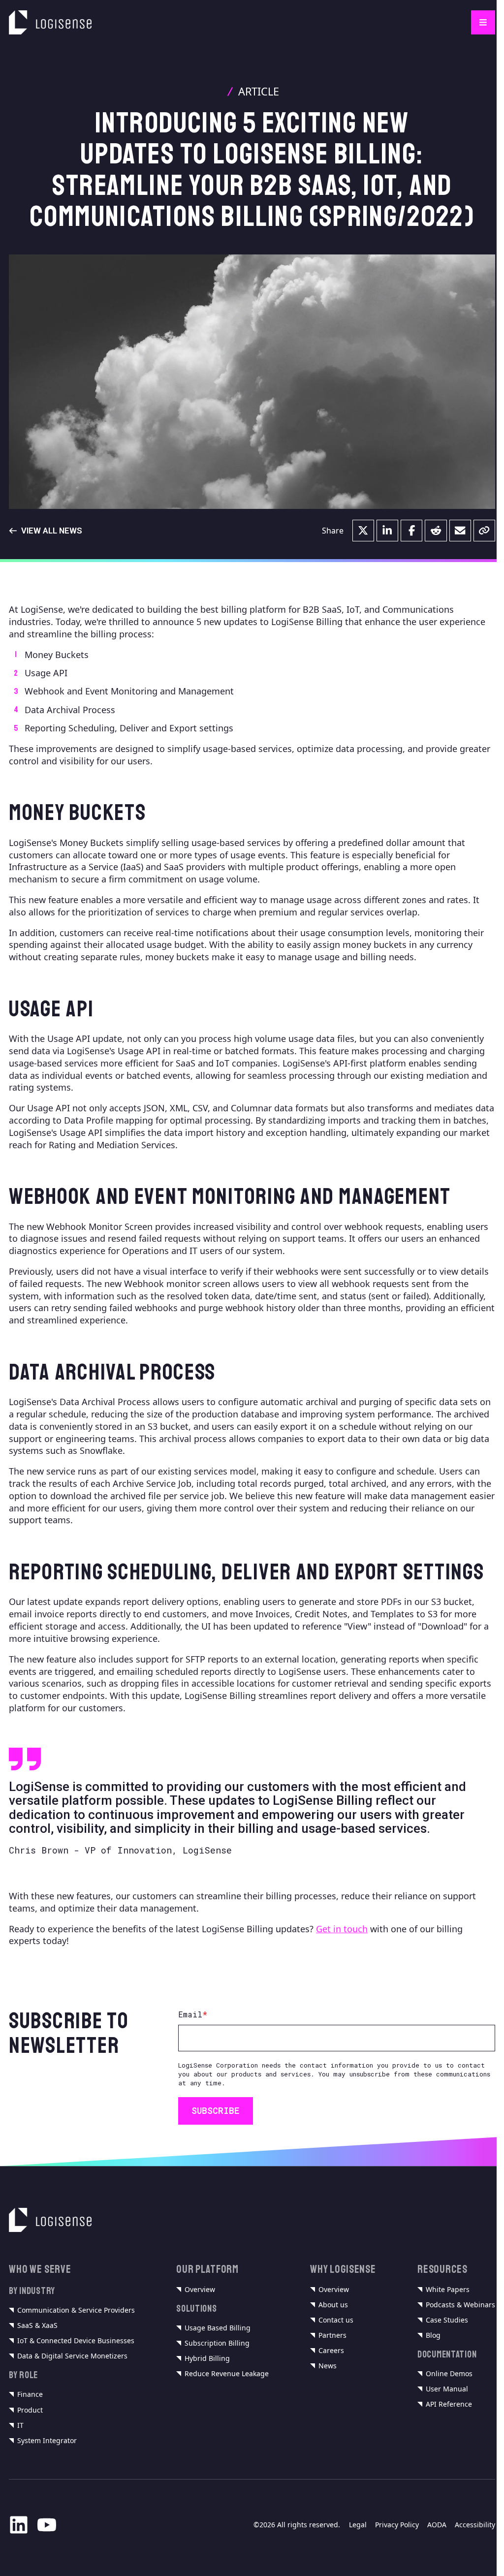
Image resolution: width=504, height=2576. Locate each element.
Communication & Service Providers (76, 2310)
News (328, 2366)
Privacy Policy (397, 2525)
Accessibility (475, 2525)
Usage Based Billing (218, 2328)
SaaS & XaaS (37, 2325)
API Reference (449, 2404)
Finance (30, 2394)
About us (333, 2305)
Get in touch (342, 1929)
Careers (331, 2351)
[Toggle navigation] (483, 22)
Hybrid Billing (207, 2358)
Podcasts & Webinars (460, 2305)
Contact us (336, 2320)
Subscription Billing (217, 2343)
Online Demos (449, 2374)
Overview (200, 2290)
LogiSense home (43, 16)
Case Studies (447, 2320)
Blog (433, 2335)
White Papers (448, 2290)
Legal (358, 2525)
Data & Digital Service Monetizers (72, 2356)
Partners (332, 2335)
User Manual (447, 2389)
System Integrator (47, 2441)
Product (30, 2410)
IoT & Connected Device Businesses (76, 2341)
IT (20, 2425)
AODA (437, 2525)
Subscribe (216, 2110)
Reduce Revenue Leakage (227, 2374)
